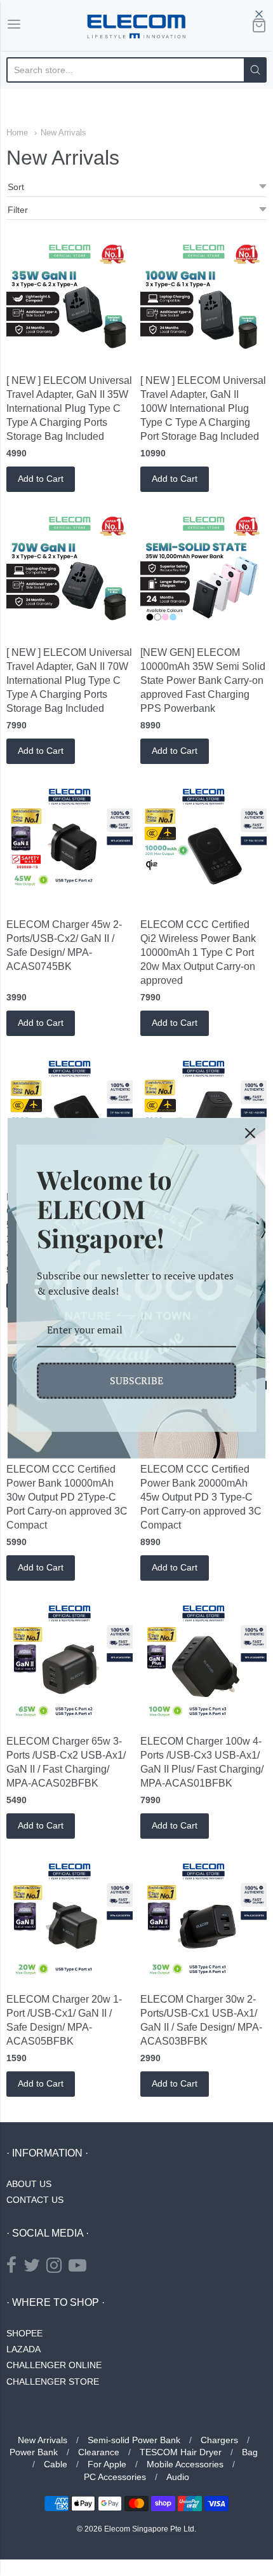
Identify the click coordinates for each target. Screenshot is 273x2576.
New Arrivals (63, 133)
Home (17, 133)
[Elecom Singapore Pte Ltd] (136, 25)
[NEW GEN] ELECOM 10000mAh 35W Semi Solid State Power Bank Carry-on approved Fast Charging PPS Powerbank (203, 680)
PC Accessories (115, 2477)
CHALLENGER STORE (53, 2382)
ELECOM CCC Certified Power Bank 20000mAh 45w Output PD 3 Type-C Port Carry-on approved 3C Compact (201, 1497)
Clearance (99, 2452)
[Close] (250, 1133)
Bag (250, 2452)
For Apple (107, 2464)
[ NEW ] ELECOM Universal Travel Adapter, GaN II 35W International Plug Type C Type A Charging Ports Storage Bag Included (69, 408)
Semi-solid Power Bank (134, 2440)
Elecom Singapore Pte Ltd (149, 2529)
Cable (56, 2464)
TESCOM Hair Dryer (181, 2452)
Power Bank (34, 2452)
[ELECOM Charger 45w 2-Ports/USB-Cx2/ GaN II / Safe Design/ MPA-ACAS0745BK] (70, 846)
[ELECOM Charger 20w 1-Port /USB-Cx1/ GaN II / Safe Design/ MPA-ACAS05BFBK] (70, 1921)
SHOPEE (24, 2333)
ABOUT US (29, 2184)
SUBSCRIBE (136, 1380)
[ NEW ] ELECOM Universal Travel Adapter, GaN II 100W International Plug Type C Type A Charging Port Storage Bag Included (203, 408)
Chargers (219, 2440)
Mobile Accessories (185, 2464)
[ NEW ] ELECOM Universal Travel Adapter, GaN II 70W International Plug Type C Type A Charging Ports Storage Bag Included (69, 680)
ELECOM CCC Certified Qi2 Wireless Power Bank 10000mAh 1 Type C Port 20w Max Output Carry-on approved (198, 952)
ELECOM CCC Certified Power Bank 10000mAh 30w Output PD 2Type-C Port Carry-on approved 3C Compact (67, 1497)
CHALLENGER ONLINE (54, 2365)
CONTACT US (35, 2200)
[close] (259, 14)
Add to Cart (41, 479)
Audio (178, 2477)
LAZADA (23, 2349)
